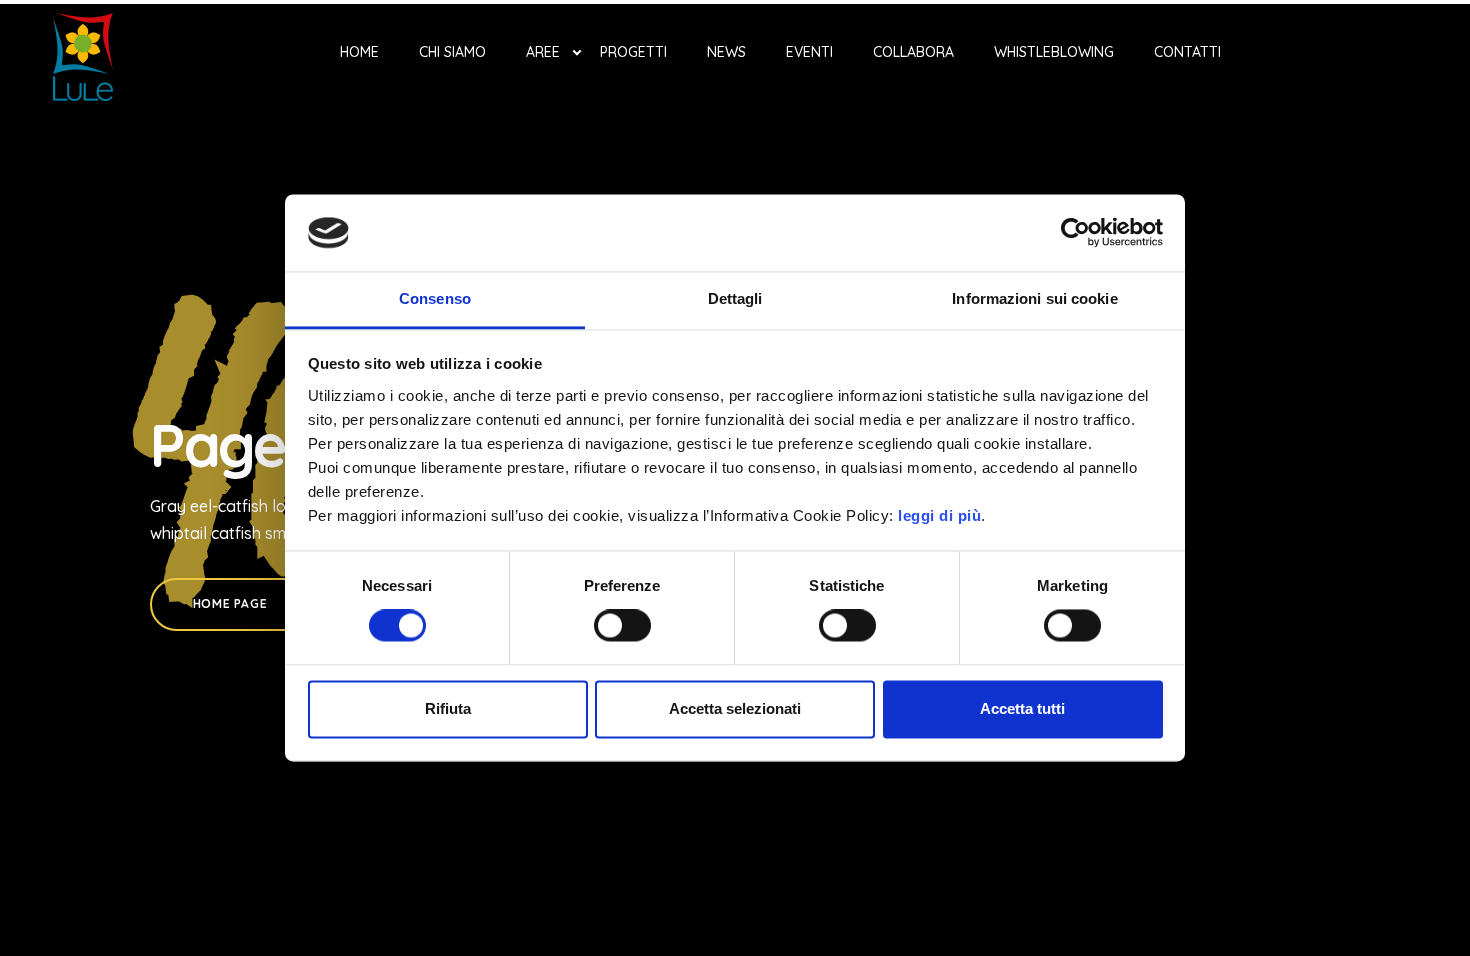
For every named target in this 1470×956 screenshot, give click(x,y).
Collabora (913, 52)
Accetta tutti (1022, 708)
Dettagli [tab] (735, 298)
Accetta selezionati (735, 708)
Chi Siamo (452, 52)
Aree (543, 52)
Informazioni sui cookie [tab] (1034, 298)
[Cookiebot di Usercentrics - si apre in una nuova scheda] (1075, 233)
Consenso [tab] (435, 298)
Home (359, 52)
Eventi (809, 52)
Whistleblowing (1054, 52)
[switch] (622, 626)
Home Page (230, 603)
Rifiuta (448, 708)
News (726, 52)
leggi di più (939, 515)
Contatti (1187, 52)
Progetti (633, 52)
